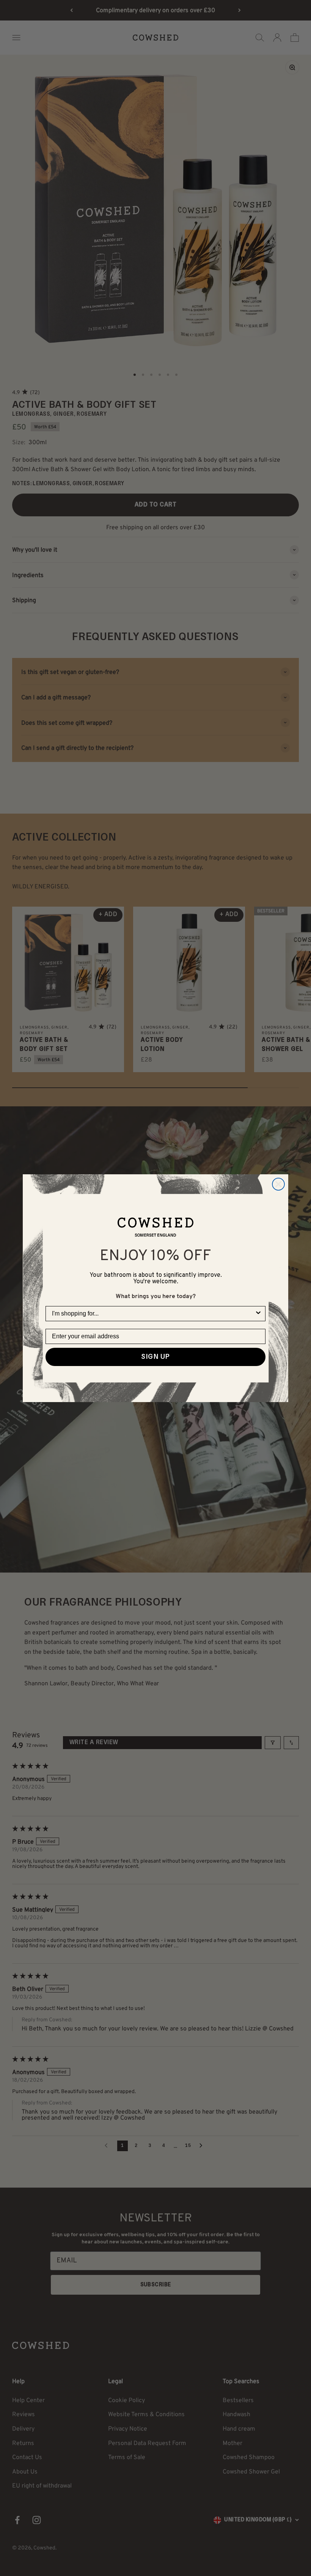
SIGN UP (155, 1357)
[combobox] (153, 1314)
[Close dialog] (278, 1184)
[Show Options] (258, 1314)
